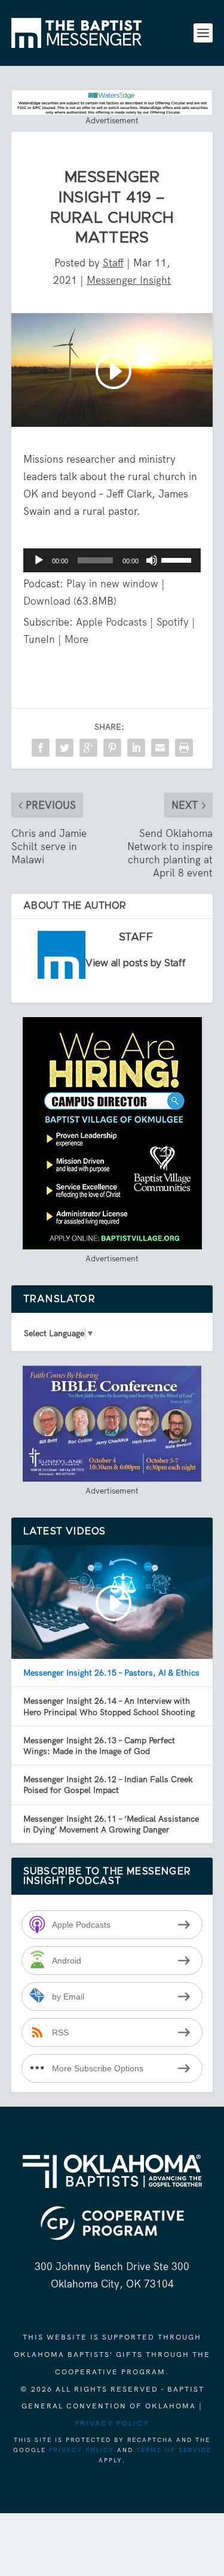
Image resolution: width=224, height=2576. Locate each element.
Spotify (173, 622)
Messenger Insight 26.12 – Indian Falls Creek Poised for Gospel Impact (108, 1785)
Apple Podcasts (111, 622)
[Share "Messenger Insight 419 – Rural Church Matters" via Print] (184, 748)
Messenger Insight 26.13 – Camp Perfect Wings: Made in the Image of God (99, 1746)
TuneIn (39, 639)
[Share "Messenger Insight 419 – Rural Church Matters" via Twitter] (65, 748)
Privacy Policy (112, 2423)
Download (47, 601)
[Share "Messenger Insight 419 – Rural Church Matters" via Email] (160, 748)
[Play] (39, 560)
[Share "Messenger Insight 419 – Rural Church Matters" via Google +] (88, 748)
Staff (113, 263)
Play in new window (112, 584)
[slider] (178, 559)
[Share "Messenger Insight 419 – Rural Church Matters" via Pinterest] (112, 748)
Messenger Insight (129, 280)
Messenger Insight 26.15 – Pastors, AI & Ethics (111, 1673)
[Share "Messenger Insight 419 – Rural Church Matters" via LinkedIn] (136, 748)
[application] (112, 560)
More (76, 639)
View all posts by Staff (136, 963)
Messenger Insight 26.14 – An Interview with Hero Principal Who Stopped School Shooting (109, 1706)
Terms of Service (174, 2450)
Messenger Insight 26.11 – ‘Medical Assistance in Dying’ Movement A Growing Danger (111, 1824)
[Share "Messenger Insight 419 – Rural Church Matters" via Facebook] (41, 748)
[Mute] (152, 560)
